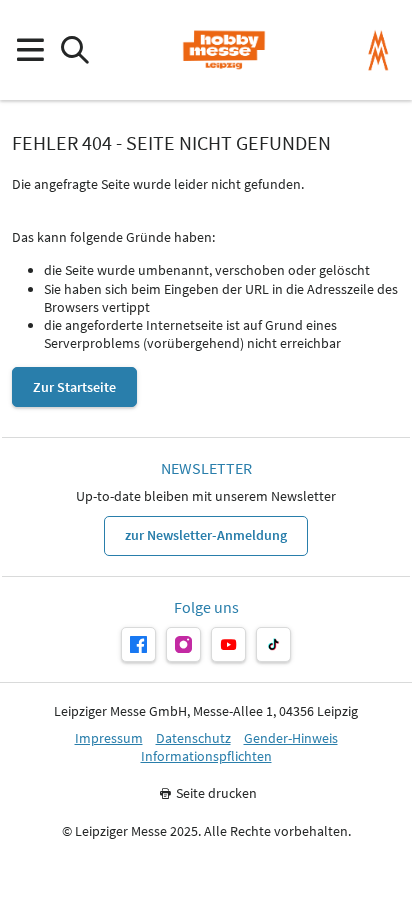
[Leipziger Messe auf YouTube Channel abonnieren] (228, 644)
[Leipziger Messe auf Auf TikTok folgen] (273, 644)
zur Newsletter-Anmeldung (206, 535)
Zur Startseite (74, 387)
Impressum (109, 738)
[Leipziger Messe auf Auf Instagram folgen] (183, 644)
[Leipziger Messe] (378, 50)
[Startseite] (223, 50)
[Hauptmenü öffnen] (29, 50)
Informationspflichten (206, 756)
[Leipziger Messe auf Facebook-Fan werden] (138, 644)
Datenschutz (193, 738)
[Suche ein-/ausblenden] (74, 50)
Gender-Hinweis (291, 738)
